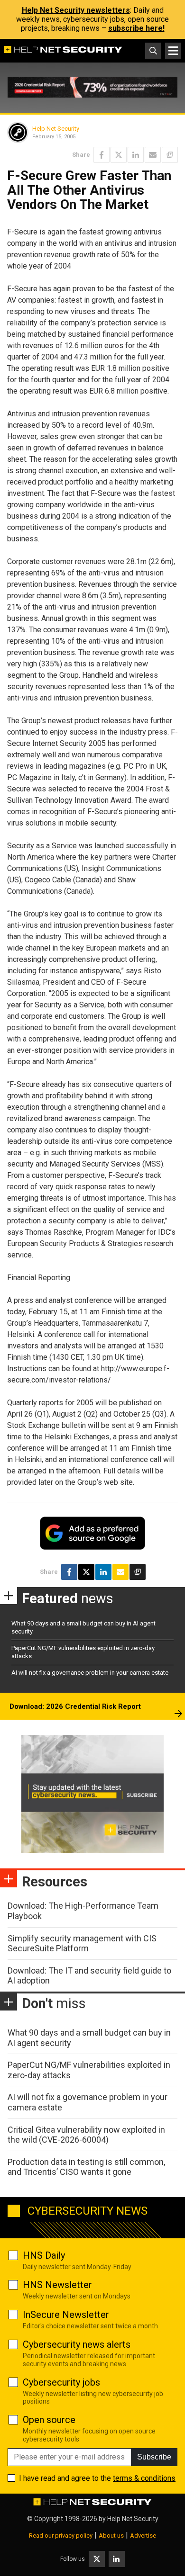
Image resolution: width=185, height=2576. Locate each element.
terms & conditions (144, 2478)
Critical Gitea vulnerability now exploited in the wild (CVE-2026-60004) (86, 2135)
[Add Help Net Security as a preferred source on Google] (170, 155)
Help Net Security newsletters (76, 10)
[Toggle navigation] (173, 51)
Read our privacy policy (61, 2536)
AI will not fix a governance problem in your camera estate (90, 1673)
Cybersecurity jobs (61, 2382)
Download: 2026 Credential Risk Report (75, 1706)
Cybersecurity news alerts (77, 2344)
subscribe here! (136, 28)
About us (111, 2536)
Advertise (143, 2536)
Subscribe (154, 2457)
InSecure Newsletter (66, 2315)
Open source (49, 2420)
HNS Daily (44, 2255)
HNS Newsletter (57, 2285)
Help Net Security (56, 129)
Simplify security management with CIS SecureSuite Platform (82, 1943)
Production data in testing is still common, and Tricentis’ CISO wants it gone (86, 2167)
